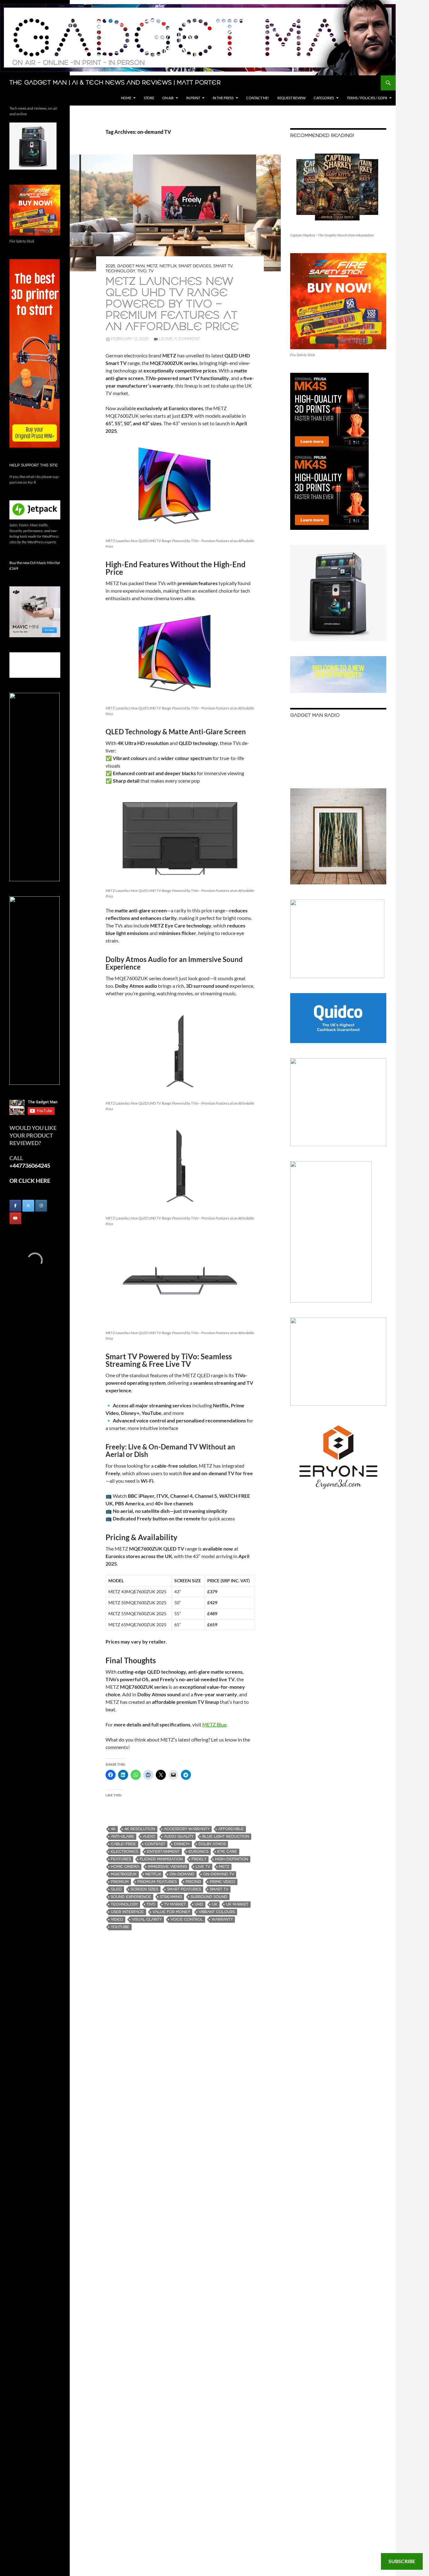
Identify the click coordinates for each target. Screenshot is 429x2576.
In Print (193, 98)
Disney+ (182, 1844)
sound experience (131, 1897)
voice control (187, 1919)
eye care (227, 1852)
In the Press (223, 98)
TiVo (142, 271)
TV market (175, 1904)
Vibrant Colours (217, 1912)
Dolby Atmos (212, 1844)
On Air (168, 98)
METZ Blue (214, 1724)
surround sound (209, 1897)
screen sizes (144, 1889)
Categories (324, 98)
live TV (203, 1867)
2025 (110, 266)
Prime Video (223, 1882)
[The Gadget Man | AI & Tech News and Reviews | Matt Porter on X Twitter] (28, 1206)
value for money (171, 1912)
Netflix (168, 266)
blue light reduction (226, 1837)
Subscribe (402, 2561)
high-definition (232, 1859)
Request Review (291, 98)
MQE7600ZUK (124, 1874)
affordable (231, 1829)
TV (151, 271)
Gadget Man (131, 266)
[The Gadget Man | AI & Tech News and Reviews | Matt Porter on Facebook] (15, 1206)
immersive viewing (167, 1867)
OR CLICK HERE (30, 1181)
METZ (224, 1867)
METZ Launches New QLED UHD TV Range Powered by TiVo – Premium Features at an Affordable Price (172, 304)
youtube (120, 1927)
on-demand (182, 1874)
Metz (152, 266)
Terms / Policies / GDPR (367, 98)
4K (113, 1829)
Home (126, 98)
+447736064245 (30, 1166)
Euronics (198, 1852)
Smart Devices (195, 266)
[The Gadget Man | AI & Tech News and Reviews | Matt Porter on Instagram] (41, 1206)
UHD (199, 1904)
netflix (153, 1874)
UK (215, 1904)
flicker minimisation (161, 1859)
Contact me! (258, 98)
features (121, 1859)
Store (149, 98)
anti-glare (122, 1837)
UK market (237, 1904)
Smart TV (223, 266)
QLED (116, 1889)
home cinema (125, 1867)
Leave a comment (179, 339)
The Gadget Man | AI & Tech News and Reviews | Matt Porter (115, 83)
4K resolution (140, 1829)
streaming (171, 1897)
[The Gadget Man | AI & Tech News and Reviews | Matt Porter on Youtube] (15, 1218)
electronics (125, 1852)
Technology (120, 271)
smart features (184, 1889)
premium (120, 1882)
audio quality (179, 1837)
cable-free (123, 1844)
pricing (193, 1882)
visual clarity (147, 1919)
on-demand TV (219, 1874)
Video (117, 1919)
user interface (127, 1912)
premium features (157, 1882)
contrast (155, 1844)
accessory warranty (187, 1829)
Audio (149, 1837)
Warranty (222, 1919)
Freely (199, 1859)
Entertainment (163, 1852)
